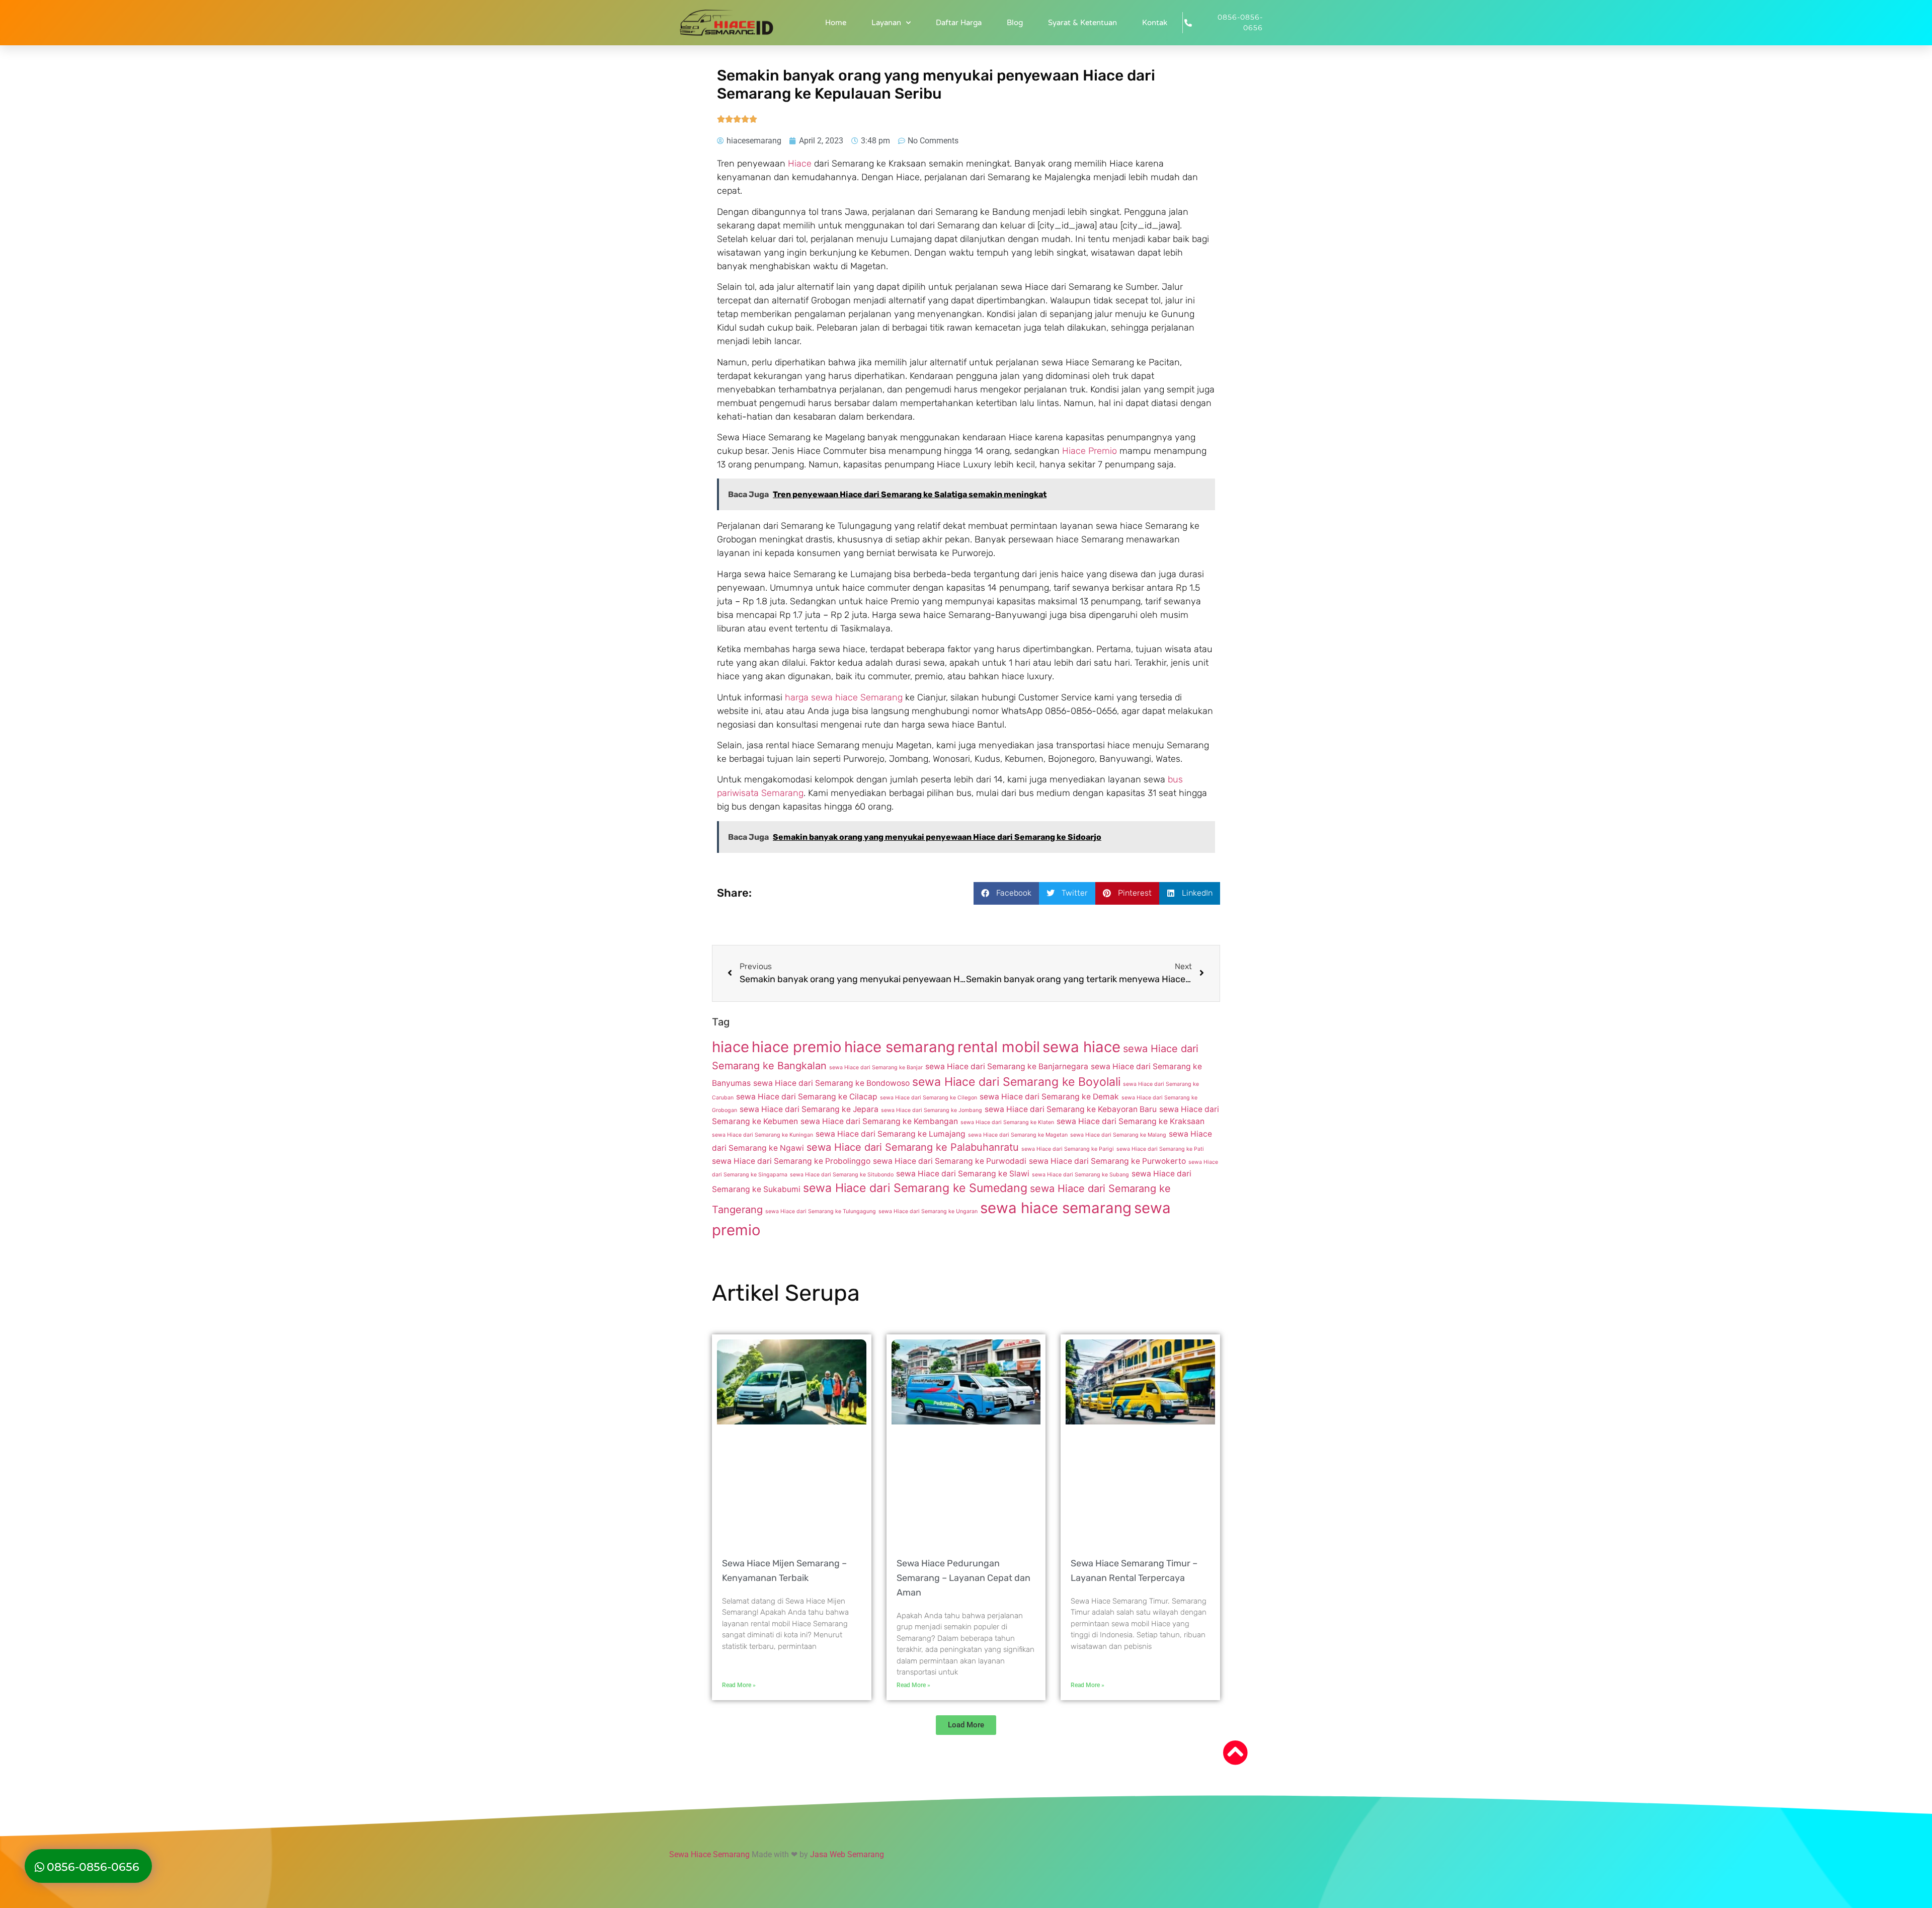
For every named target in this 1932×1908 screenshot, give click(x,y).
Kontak (1155, 23)
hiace (731, 1047)
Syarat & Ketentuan (1082, 23)
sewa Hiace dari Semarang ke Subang (1080, 1175)
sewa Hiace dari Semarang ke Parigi (1068, 1149)
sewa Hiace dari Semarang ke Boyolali (1016, 1082)
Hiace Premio (1090, 451)
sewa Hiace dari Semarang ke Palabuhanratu (913, 1147)
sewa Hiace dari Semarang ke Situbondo (842, 1175)
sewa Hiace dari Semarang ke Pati (1160, 1149)
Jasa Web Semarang (847, 1854)
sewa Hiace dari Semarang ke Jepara (809, 1109)
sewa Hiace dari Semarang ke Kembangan (879, 1121)
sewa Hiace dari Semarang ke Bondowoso (831, 1083)
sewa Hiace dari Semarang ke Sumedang (915, 1188)
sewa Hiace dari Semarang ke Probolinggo (791, 1161)
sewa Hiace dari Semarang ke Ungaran (928, 1211)
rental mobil (999, 1047)
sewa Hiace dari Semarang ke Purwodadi (950, 1161)
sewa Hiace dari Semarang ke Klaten (1007, 1122)
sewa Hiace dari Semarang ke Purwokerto (1107, 1161)
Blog (1015, 23)
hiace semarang (900, 1047)
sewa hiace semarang (1056, 1208)
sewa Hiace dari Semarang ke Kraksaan (1131, 1121)
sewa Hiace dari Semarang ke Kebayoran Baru (1071, 1109)
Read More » (739, 1685)
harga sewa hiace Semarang (844, 697)
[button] (1006, 893)
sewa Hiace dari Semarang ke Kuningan (762, 1135)
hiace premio (797, 1047)
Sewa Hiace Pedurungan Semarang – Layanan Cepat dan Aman (963, 1578)
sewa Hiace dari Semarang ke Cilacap (807, 1097)
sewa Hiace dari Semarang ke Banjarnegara (1007, 1066)
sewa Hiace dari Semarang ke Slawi (963, 1174)
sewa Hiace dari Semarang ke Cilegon (929, 1098)
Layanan (886, 23)
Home (836, 23)
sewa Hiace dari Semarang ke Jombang (932, 1110)
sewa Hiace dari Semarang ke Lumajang (891, 1134)
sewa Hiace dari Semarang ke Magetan (1018, 1135)
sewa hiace (1081, 1047)
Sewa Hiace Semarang (709, 1854)
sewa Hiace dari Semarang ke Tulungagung (821, 1211)
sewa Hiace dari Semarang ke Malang (1118, 1135)
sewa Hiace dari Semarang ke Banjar (876, 1067)
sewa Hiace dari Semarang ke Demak (1049, 1097)
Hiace (800, 164)
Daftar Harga (959, 23)
